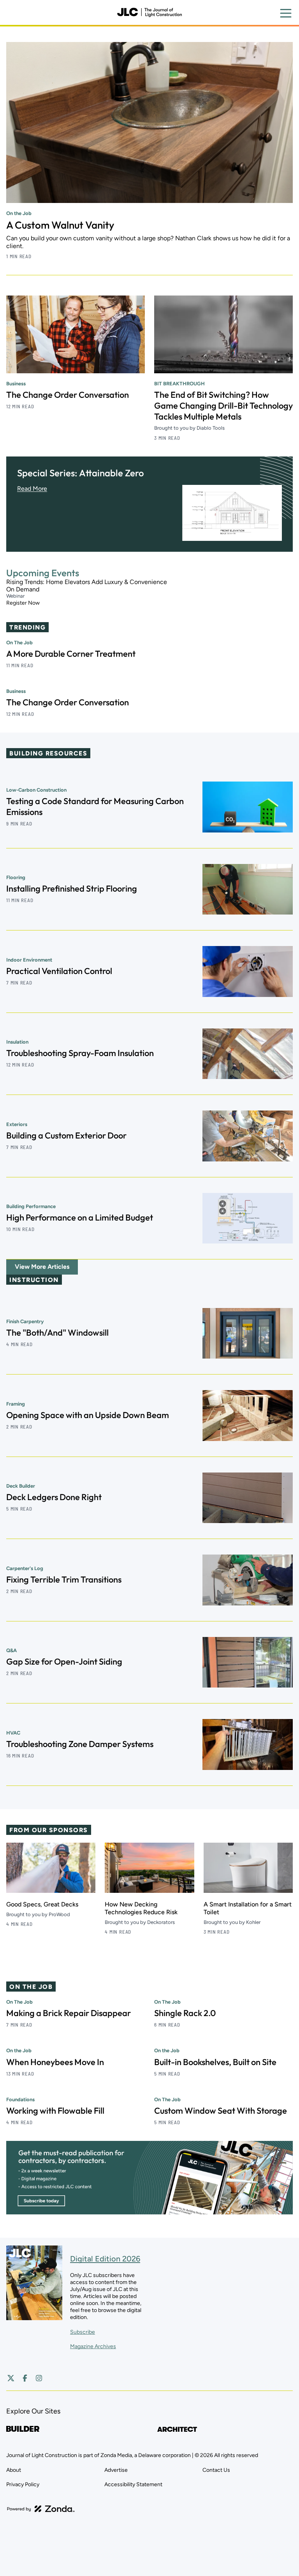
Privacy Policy (23, 2484)
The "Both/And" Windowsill (57, 1333)
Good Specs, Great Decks (42, 1904)
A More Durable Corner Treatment (71, 654)
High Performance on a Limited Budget (80, 1217)
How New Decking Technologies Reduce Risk (141, 1908)
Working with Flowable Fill (55, 2111)
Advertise (116, 2470)
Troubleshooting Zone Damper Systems (80, 1744)
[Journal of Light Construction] (149, 12)
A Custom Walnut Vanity (60, 225)
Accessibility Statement (133, 2484)
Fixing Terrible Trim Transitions (64, 1579)
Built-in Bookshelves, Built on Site (215, 2062)
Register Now (23, 603)
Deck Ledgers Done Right (54, 1497)
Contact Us (216, 2470)
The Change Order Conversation (68, 395)
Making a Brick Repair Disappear (69, 2013)
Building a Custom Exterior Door (66, 1135)
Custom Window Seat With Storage (221, 2111)
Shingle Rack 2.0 (185, 2013)
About (14, 2470)
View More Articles (42, 1267)
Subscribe (83, 2332)
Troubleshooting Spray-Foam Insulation (80, 1053)
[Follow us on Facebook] (25, 2378)
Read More (32, 489)
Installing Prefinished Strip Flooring (72, 888)
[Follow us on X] (11, 2378)
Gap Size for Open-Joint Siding (64, 1661)
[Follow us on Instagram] (39, 2378)
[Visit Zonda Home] (41, 2509)
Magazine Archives (93, 2346)
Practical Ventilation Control (59, 971)
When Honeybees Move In (55, 2062)
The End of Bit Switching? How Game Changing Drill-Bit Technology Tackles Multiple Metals (223, 406)
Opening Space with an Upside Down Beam (88, 1415)
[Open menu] (286, 13)
